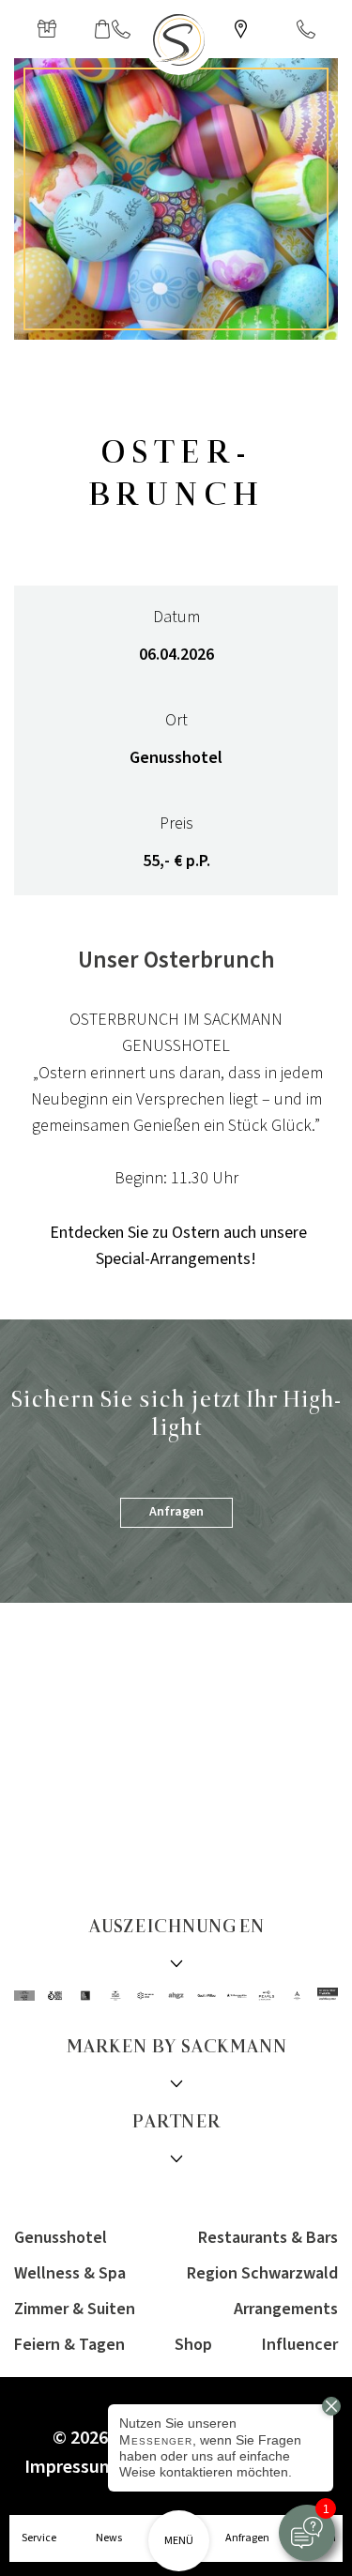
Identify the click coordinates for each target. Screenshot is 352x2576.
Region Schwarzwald (262, 2273)
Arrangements (286, 2309)
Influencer (300, 2345)
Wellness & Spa (70, 2273)
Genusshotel (61, 2238)
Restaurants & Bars (268, 2238)
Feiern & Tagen (69, 2345)
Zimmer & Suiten (75, 2309)
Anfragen (176, 1512)
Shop (193, 2345)
